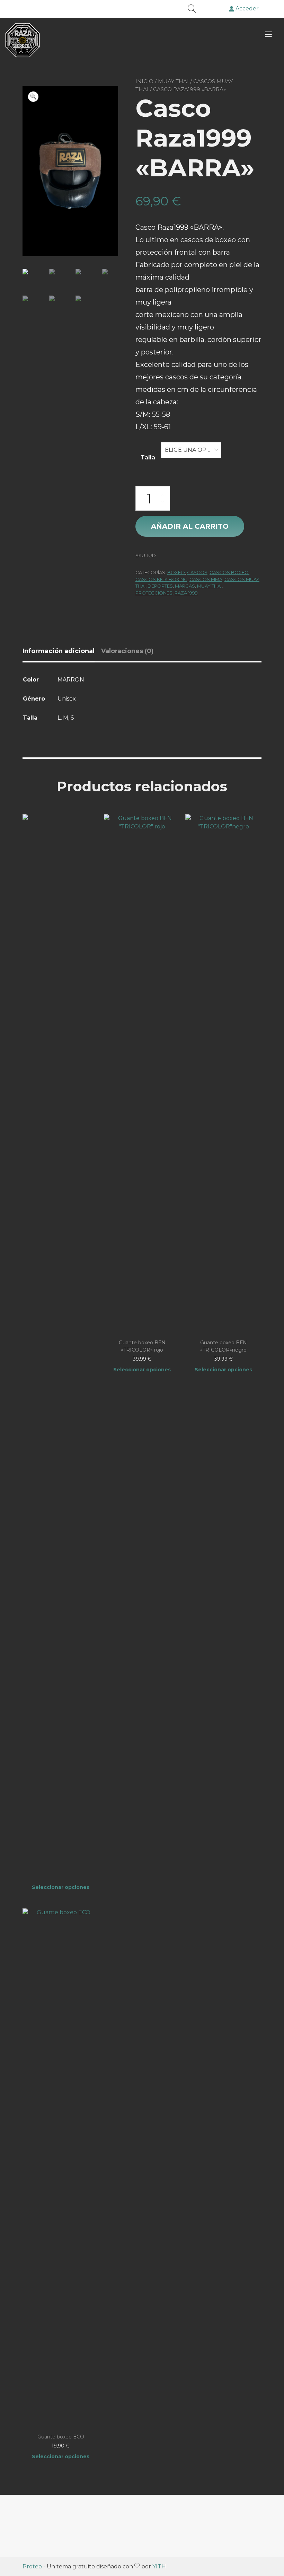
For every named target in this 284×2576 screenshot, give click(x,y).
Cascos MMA (206, 579)
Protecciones (154, 593)
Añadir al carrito (190, 526)
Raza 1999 (186, 593)
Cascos (197, 572)
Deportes (160, 586)
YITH (159, 2566)
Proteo (32, 2566)
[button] (33, 97)
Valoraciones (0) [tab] (127, 651)
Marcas (185, 586)
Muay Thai (173, 81)
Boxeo (176, 572)
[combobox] (191, 450)
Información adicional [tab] (59, 651)
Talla (148, 458)
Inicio (144, 81)
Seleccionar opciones (61, 1887)
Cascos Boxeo (229, 572)
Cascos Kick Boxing (161, 579)
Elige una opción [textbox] (191, 450)
